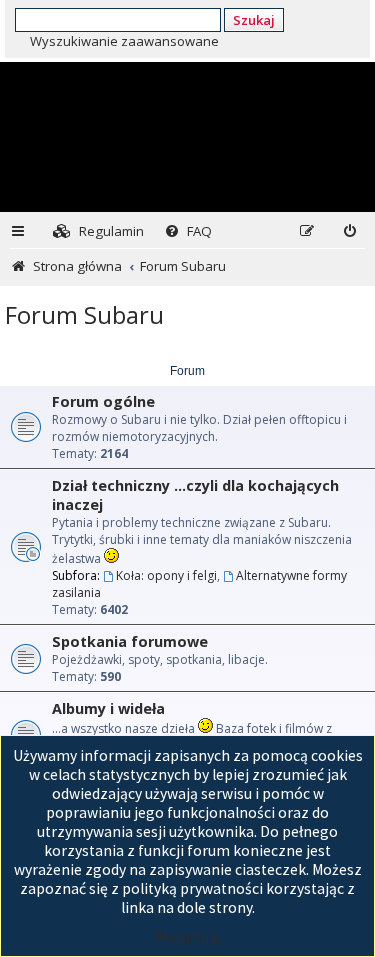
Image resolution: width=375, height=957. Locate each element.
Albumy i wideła (108, 708)
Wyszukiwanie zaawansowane (124, 41)
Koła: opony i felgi (166, 575)
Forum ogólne (103, 401)
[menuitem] (98, 231)
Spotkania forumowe (130, 641)
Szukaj (254, 20)
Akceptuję (188, 936)
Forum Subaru (84, 314)
